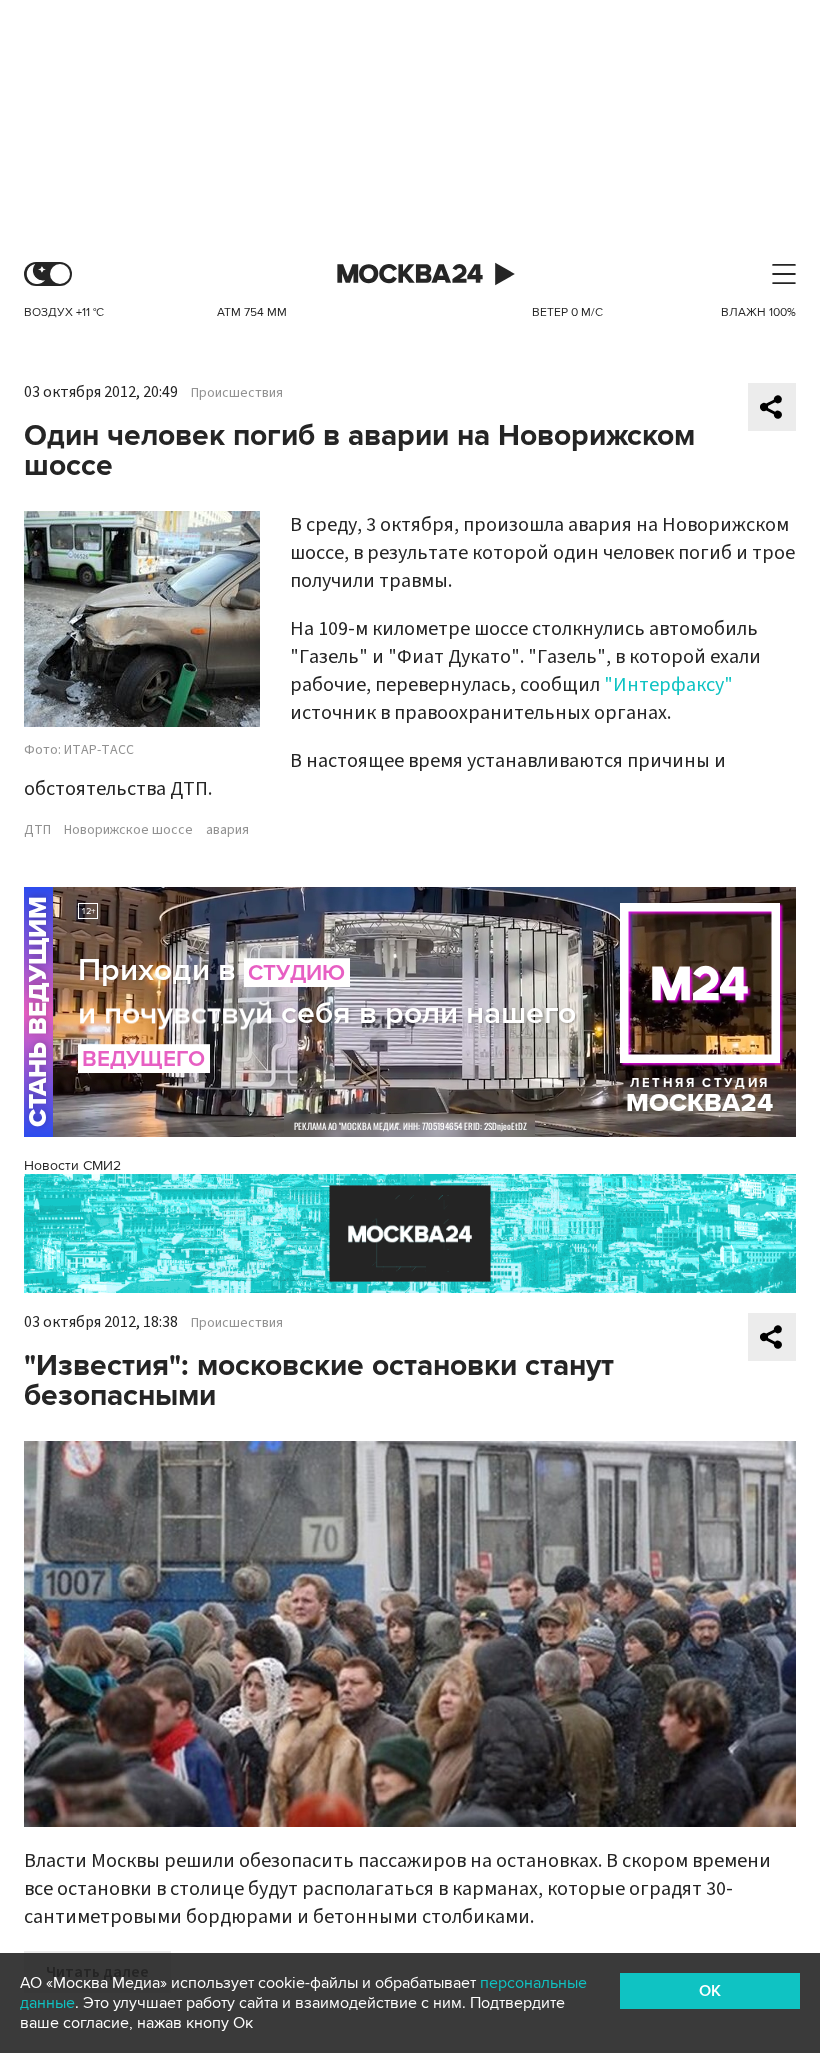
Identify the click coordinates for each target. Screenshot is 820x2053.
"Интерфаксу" (668, 685)
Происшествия (237, 393)
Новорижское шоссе (128, 830)
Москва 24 (410, 274)
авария (227, 830)
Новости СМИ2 (72, 1165)
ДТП (37, 830)
